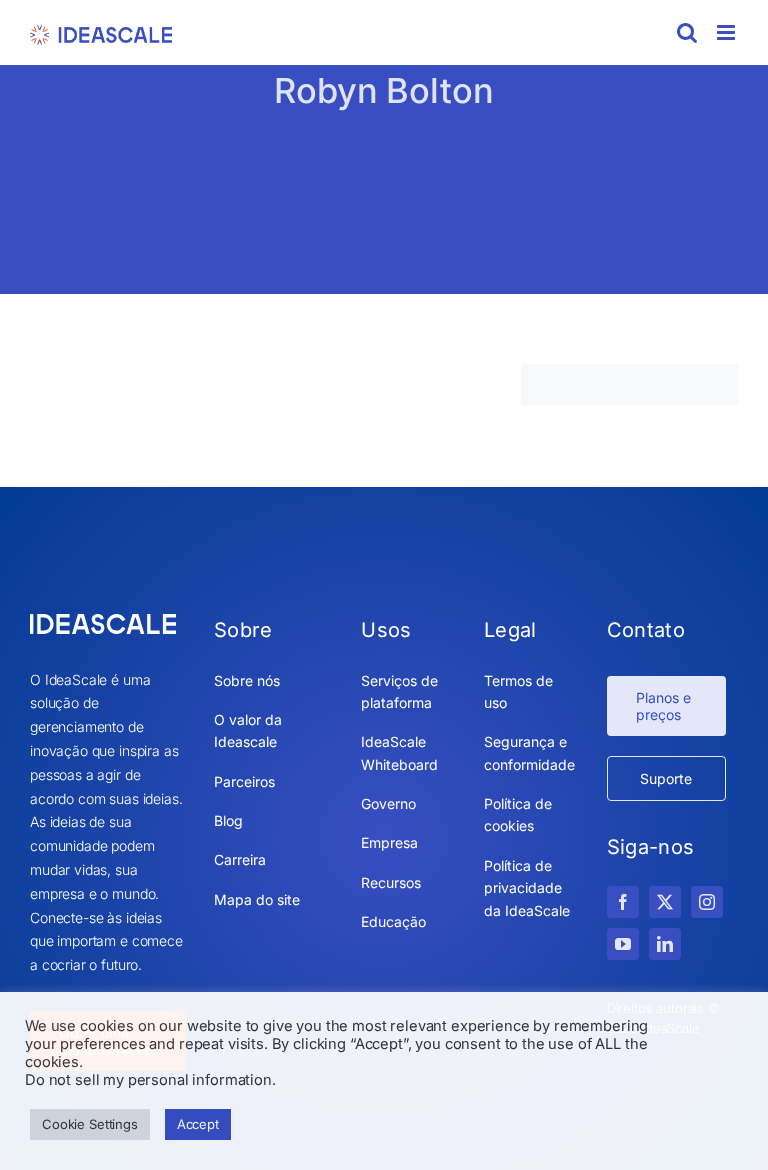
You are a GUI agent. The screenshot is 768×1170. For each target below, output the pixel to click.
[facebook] (623, 902)
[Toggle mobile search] (687, 32)
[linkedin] (665, 944)
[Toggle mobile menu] (727, 32)
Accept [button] (198, 1124)
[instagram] (707, 902)
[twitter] (665, 902)
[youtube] (623, 944)
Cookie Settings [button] (90, 1124)
